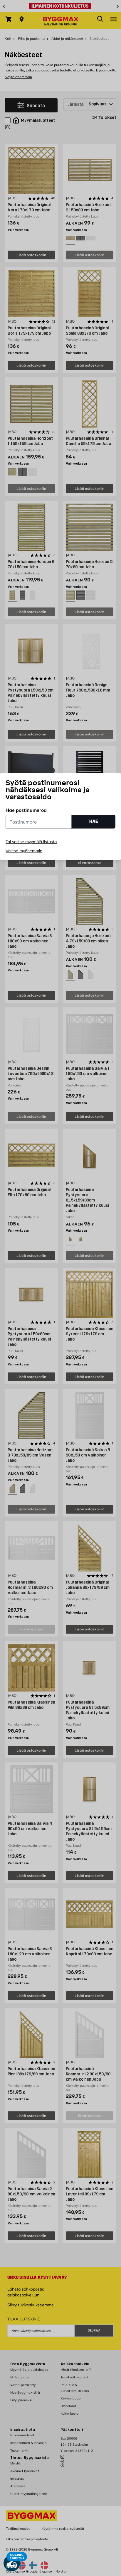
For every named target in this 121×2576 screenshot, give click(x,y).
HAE (94, 821)
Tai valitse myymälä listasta (31, 842)
